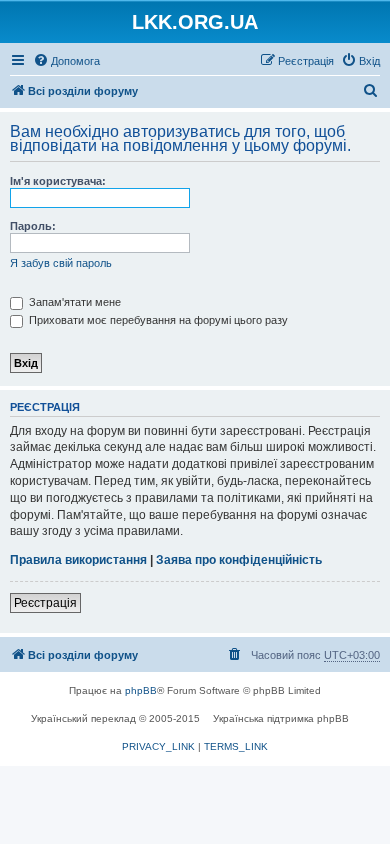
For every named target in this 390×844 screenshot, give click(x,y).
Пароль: (33, 226)
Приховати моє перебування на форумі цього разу (157, 320)
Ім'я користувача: (58, 181)
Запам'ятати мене (73, 302)
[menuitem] (66, 61)
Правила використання (78, 560)
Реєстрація (45, 603)
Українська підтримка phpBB (281, 718)
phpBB (141, 690)
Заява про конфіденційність (239, 560)
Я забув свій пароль (61, 263)
